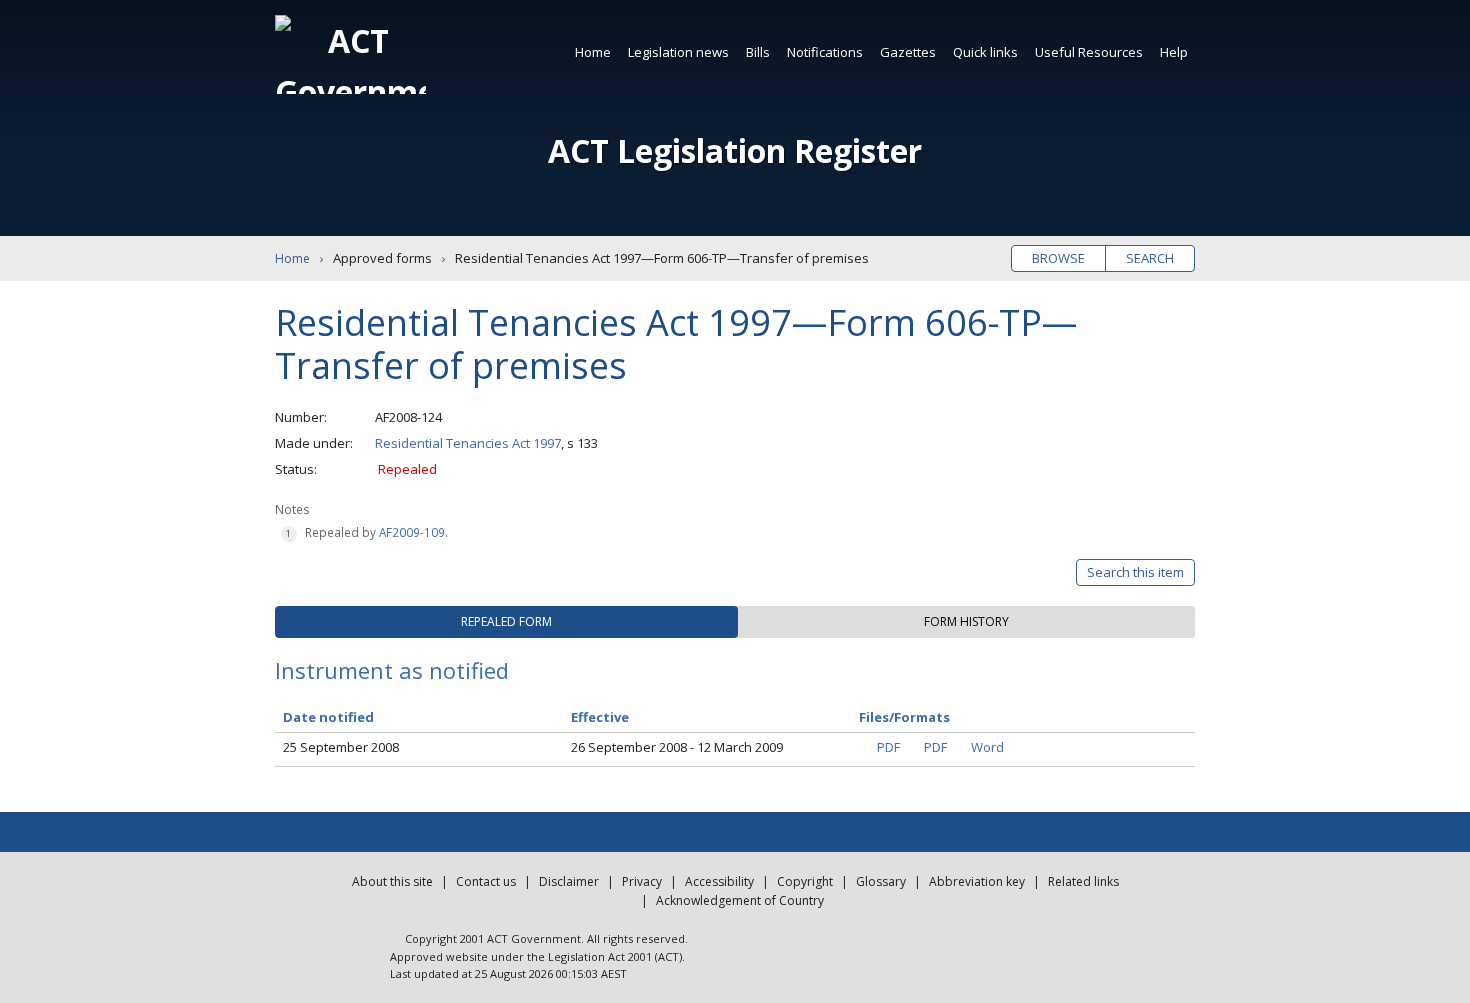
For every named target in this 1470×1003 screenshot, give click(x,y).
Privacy (642, 881)
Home (593, 52)
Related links (1083, 881)
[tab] (506, 622)
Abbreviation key (977, 881)
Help (1174, 52)
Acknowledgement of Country (740, 900)
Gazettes (908, 52)
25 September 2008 (341, 747)
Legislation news (678, 52)
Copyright (805, 881)
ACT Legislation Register (735, 150)
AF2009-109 (412, 532)
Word (987, 747)
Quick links (985, 52)
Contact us (486, 881)
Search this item (1135, 572)
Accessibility (719, 881)
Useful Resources (1089, 52)
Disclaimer (569, 881)
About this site (392, 881)
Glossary (881, 881)
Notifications (825, 52)
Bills (758, 52)
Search (1150, 258)
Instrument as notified (392, 670)
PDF (888, 747)
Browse (1058, 258)
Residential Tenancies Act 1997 (468, 443)
